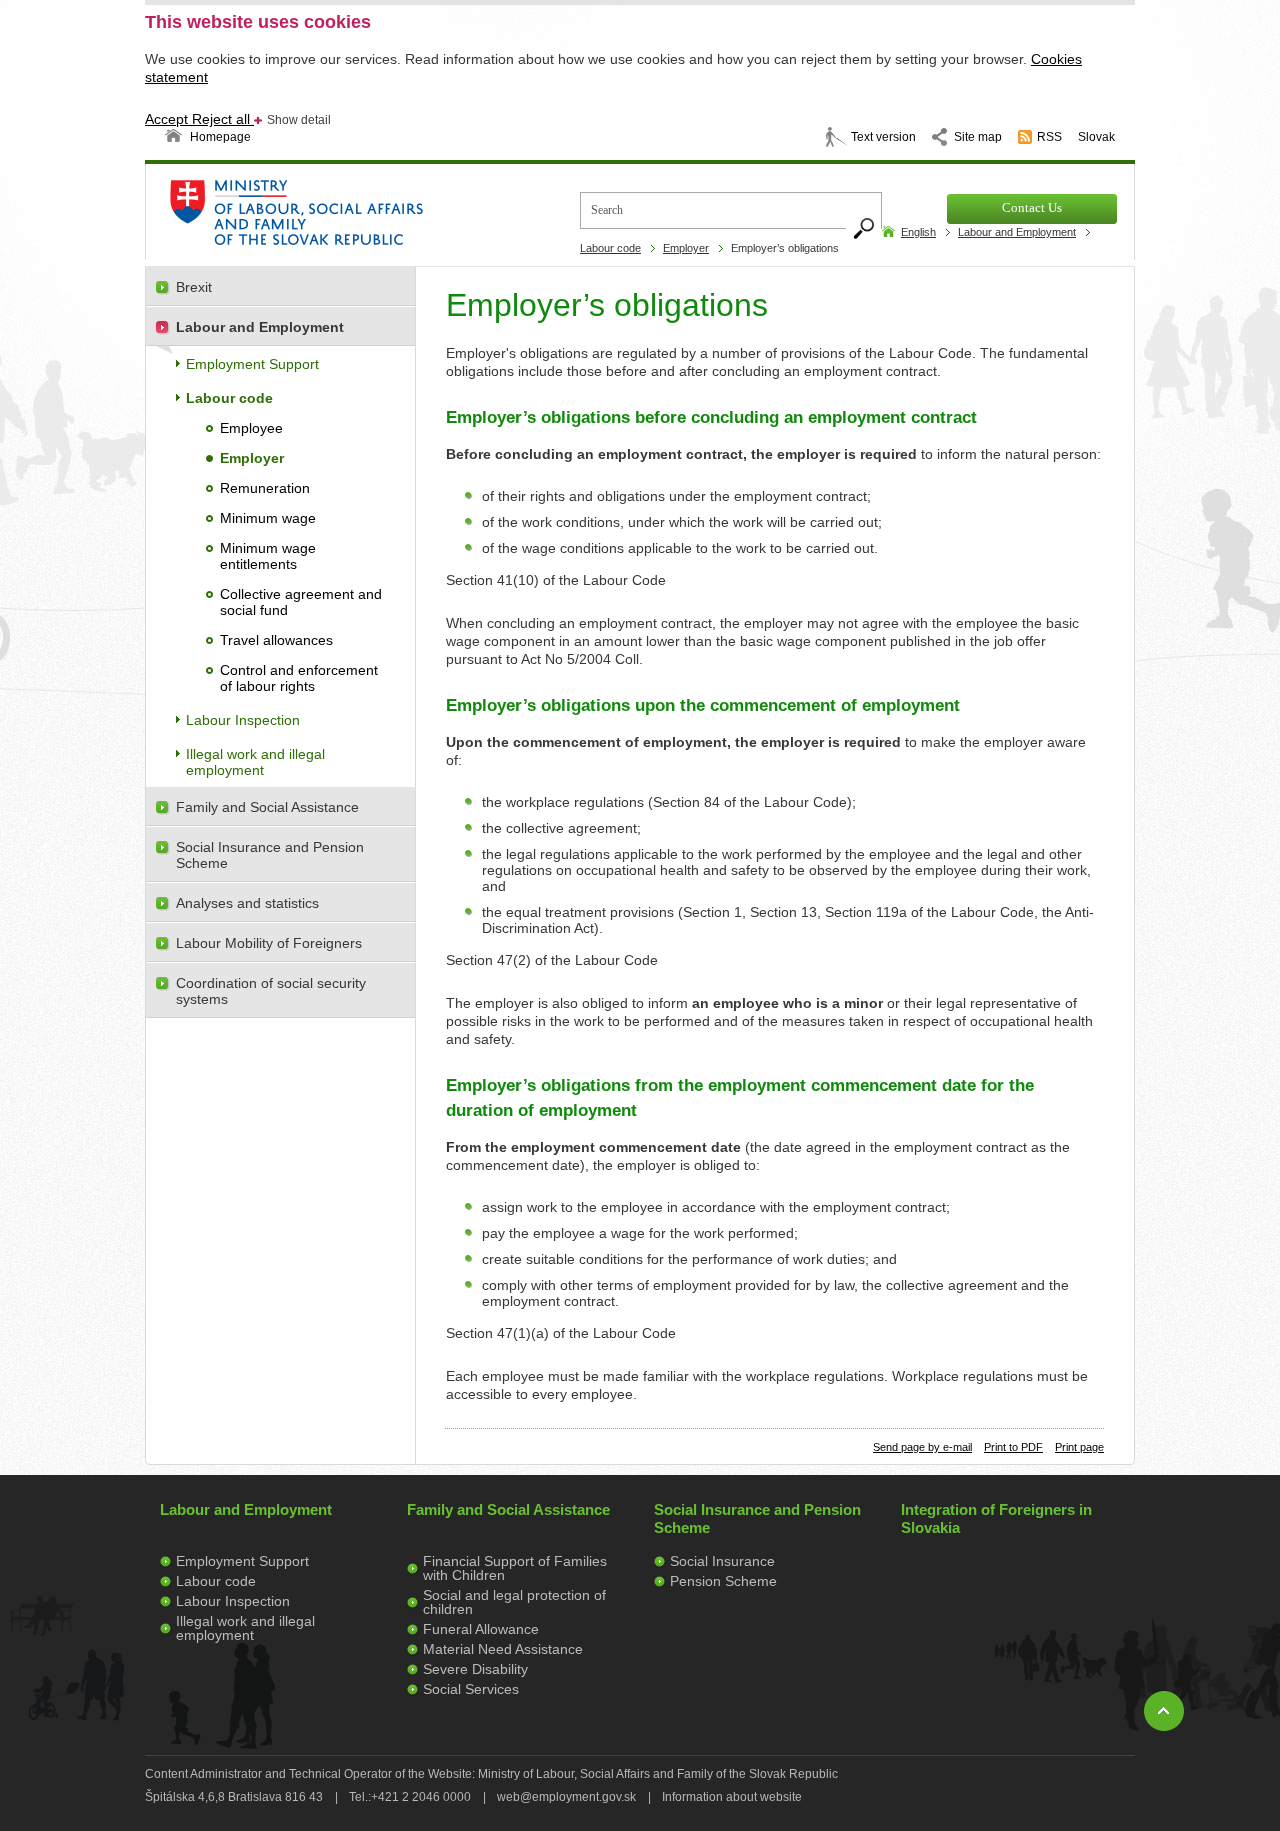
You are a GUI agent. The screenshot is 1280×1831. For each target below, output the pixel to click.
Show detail (299, 120)
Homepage (220, 137)
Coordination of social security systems (271, 991)
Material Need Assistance (503, 1649)
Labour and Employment (1017, 232)
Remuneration (265, 488)
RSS (1049, 137)
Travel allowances (276, 640)
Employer (686, 248)
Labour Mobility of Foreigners (269, 943)
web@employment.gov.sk (566, 1797)
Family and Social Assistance (267, 807)
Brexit (194, 287)
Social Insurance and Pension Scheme (270, 855)
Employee (251, 428)
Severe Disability (475, 1669)
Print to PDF (1013, 1447)
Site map (978, 137)
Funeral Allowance (481, 1629)
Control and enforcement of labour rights (299, 678)
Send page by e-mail (922, 1447)
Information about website (732, 1797)
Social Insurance (722, 1561)
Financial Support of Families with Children (515, 1568)
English (918, 232)
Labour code (610, 248)
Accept (168, 119)
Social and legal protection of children (514, 1602)
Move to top (1164, 1711)
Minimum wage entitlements (268, 556)
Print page (1079, 1447)
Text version (883, 137)
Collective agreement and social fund (301, 602)
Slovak (1096, 137)
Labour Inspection (243, 720)
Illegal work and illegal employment (255, 762)
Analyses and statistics (247, 903)
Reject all (223, 119)
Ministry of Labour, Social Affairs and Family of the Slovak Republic (349, 218)
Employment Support (252, 364)
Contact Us (1032, 207)
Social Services (471, 1689)
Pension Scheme (723, 1581)
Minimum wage (268, 518)
